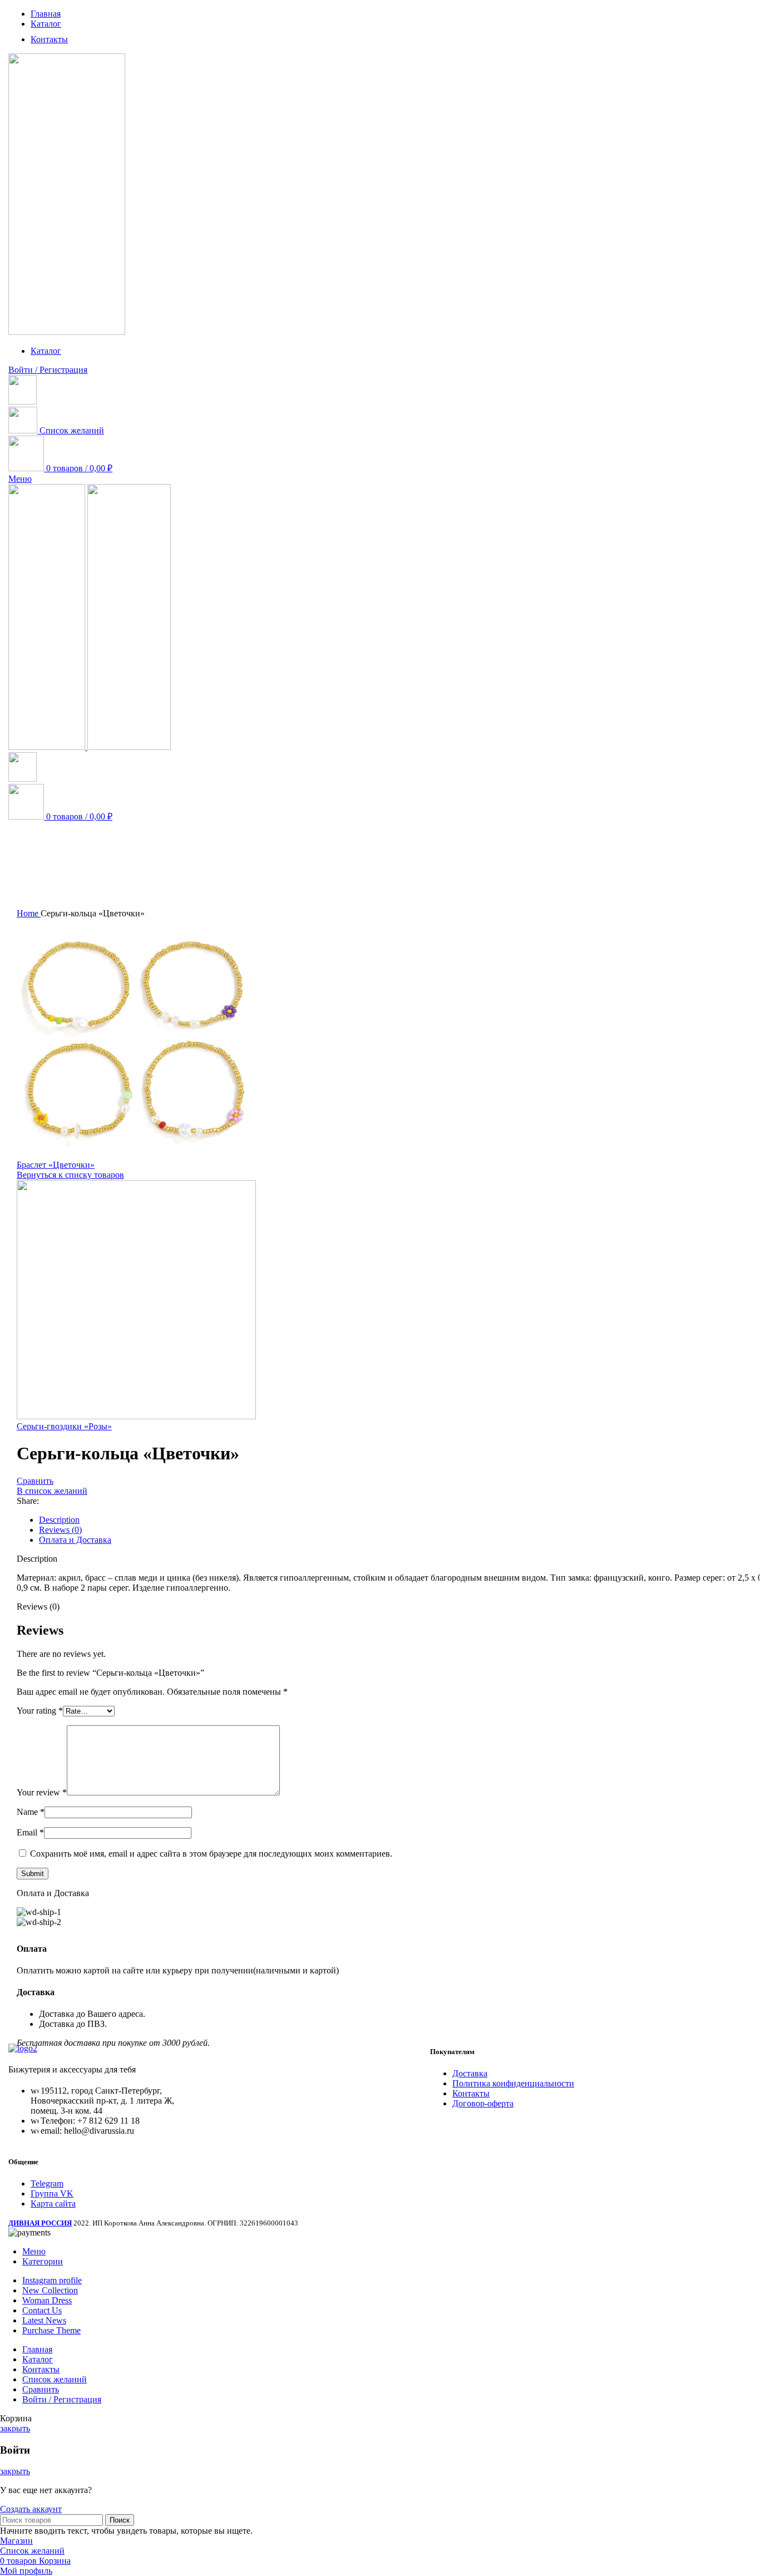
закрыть (15, 2428)
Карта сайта (53, 2204)
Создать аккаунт (31, 2509)
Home (29, 913)
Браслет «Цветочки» (56, 1165)
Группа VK (52, 2193)
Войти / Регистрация (62, 2399)
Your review (42, 1792)
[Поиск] (23, 401)
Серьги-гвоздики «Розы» (64, 1426)
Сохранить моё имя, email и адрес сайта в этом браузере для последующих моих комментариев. (211, 1854)
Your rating (40, 1711)
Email (30, 1832)
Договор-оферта (483, 2103)
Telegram (47, 2183)
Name (31, 1812)
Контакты (471, 2093)
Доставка (470, 2073)
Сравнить (41, 2389)
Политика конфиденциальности (513, 2083)
